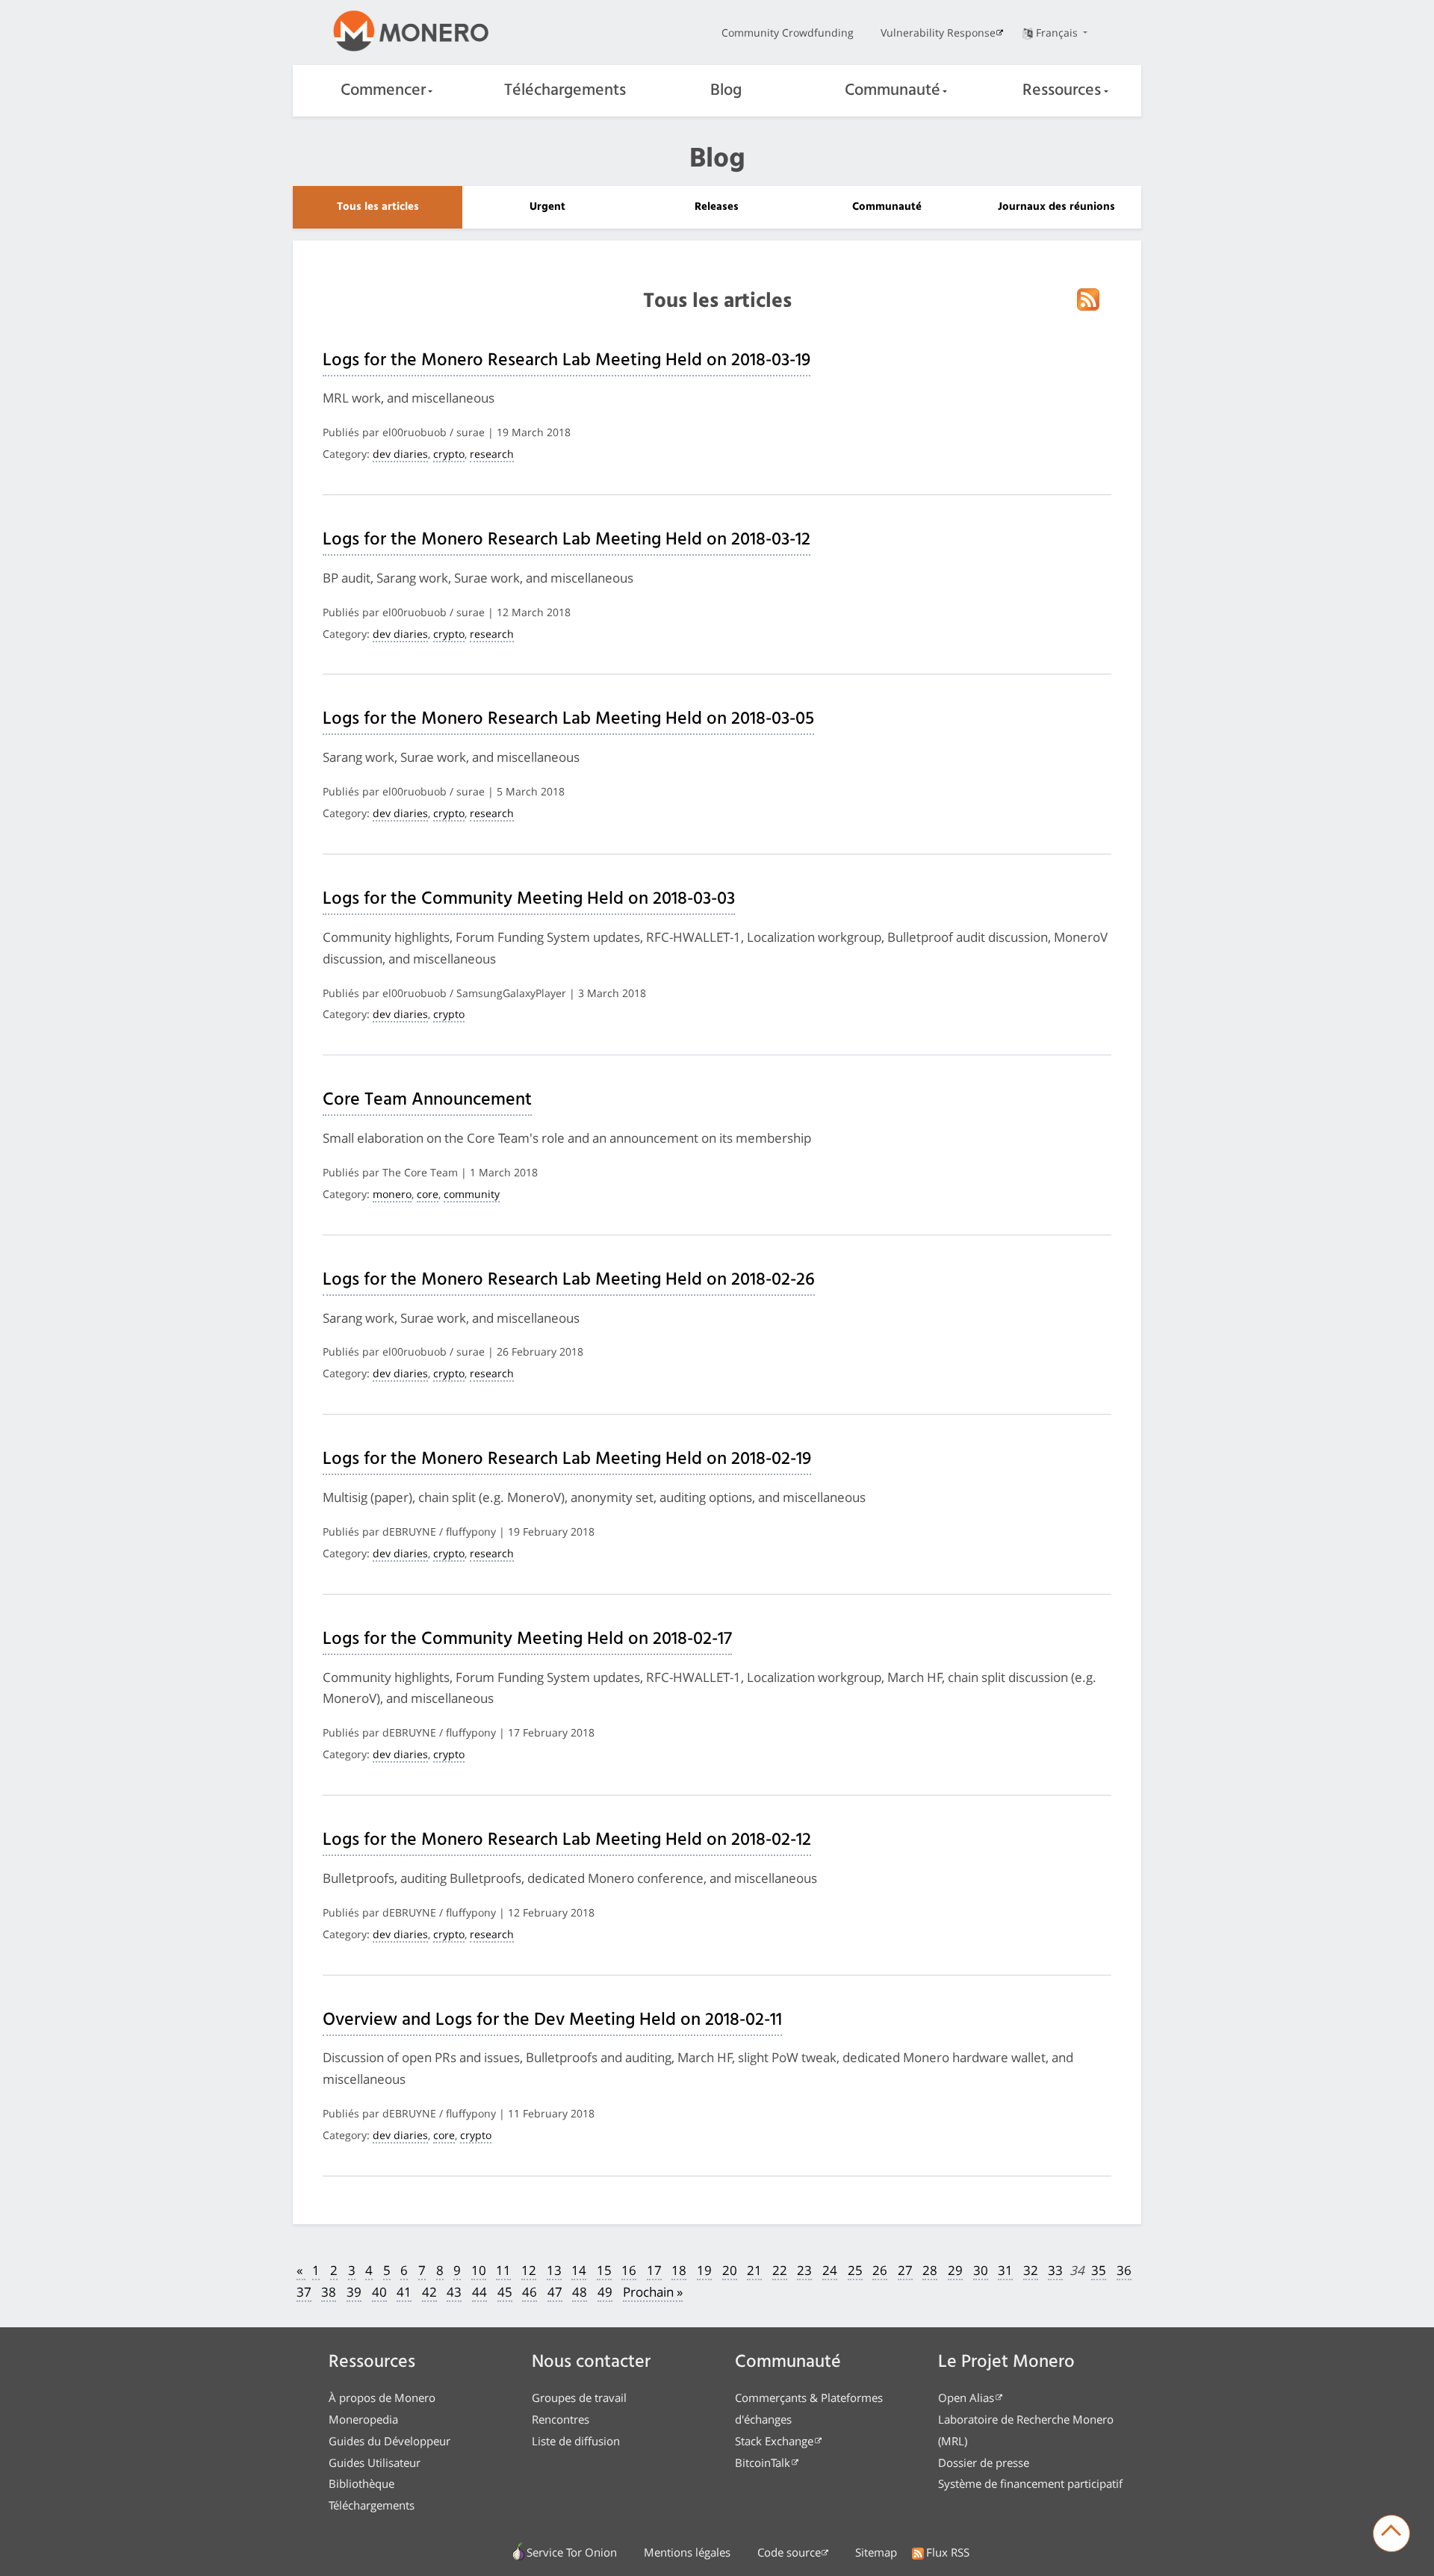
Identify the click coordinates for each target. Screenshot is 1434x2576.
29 (955, 2270)
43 (454, 2292)
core (428, 1194)
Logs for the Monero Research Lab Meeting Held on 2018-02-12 (567, 1840)
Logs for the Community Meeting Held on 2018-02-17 (527, 1639)
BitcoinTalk (763, 2462)
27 (905, 2270)
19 (704, 2270)
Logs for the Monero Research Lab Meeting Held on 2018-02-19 (567, 1459)
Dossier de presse (984, 2462)
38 (329, 2292)
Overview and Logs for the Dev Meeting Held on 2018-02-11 (552, 2020)
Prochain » (653, 2292)
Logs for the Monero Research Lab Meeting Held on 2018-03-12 (567, 540)
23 (804, 2270)
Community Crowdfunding (788, 32)
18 (679, 2270)
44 (479, 2292)
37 (304, 2292)
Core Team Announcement (427, 1100)
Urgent (547, 207)
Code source (789, 2552)
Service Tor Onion (572, 2552)
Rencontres (561, 2419)
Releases (717, 207)
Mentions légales (687, 2552)
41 (404, 2292)
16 (629, 2270)
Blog (726, 91)
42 (429, 2292)
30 (981, 2270)
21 (754, 2270)
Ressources (1062, 91)
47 (555, 2292)
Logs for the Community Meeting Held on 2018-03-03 (529, 899)
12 (529, 2270)
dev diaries (400, 454)
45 (505, 2292)
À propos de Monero (382, 2397)
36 (1124, 2270)
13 (554, 2270)
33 (1055, 2270)
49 (605, 2292)
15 (604, 2270)
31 (1005, 2270)
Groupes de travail (579, 2397)
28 (930, 2270)
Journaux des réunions (1056, 207)
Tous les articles (378, 207)
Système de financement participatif (1030, 2483)
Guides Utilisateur (375, 2462)
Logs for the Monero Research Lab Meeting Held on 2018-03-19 (567, 361)
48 (580, 2292)
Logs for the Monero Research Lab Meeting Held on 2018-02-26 (569, 1280)
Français (1058, 32)
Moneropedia (363, 2419)
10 (479, 2270)
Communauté (893, 91)
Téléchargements (565, 91)
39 (354, 2292)
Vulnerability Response (938, 32)
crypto (449, 454)
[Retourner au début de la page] (1391, 2533)
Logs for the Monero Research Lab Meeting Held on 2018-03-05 (568, 719)
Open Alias (966, 2397)
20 (730, 2270)
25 (855, 2270)
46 (530, 2292)
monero (392, 1194)
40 (379, 2292)
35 (1099, 2270)
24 (830, 2270)
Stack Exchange (774, 2441)
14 (579, 2270)
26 (880, 2270)
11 (503, 2270)
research (492, 454)
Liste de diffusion (576, 2441)
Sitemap (876, 2552)
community (472, 1194)
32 (1031, 2270)
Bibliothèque (361, 2483)
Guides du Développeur (389, 2441)
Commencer (383, 91)
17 (654, 2270)
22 (780, 2270)
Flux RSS (948, 2552)
